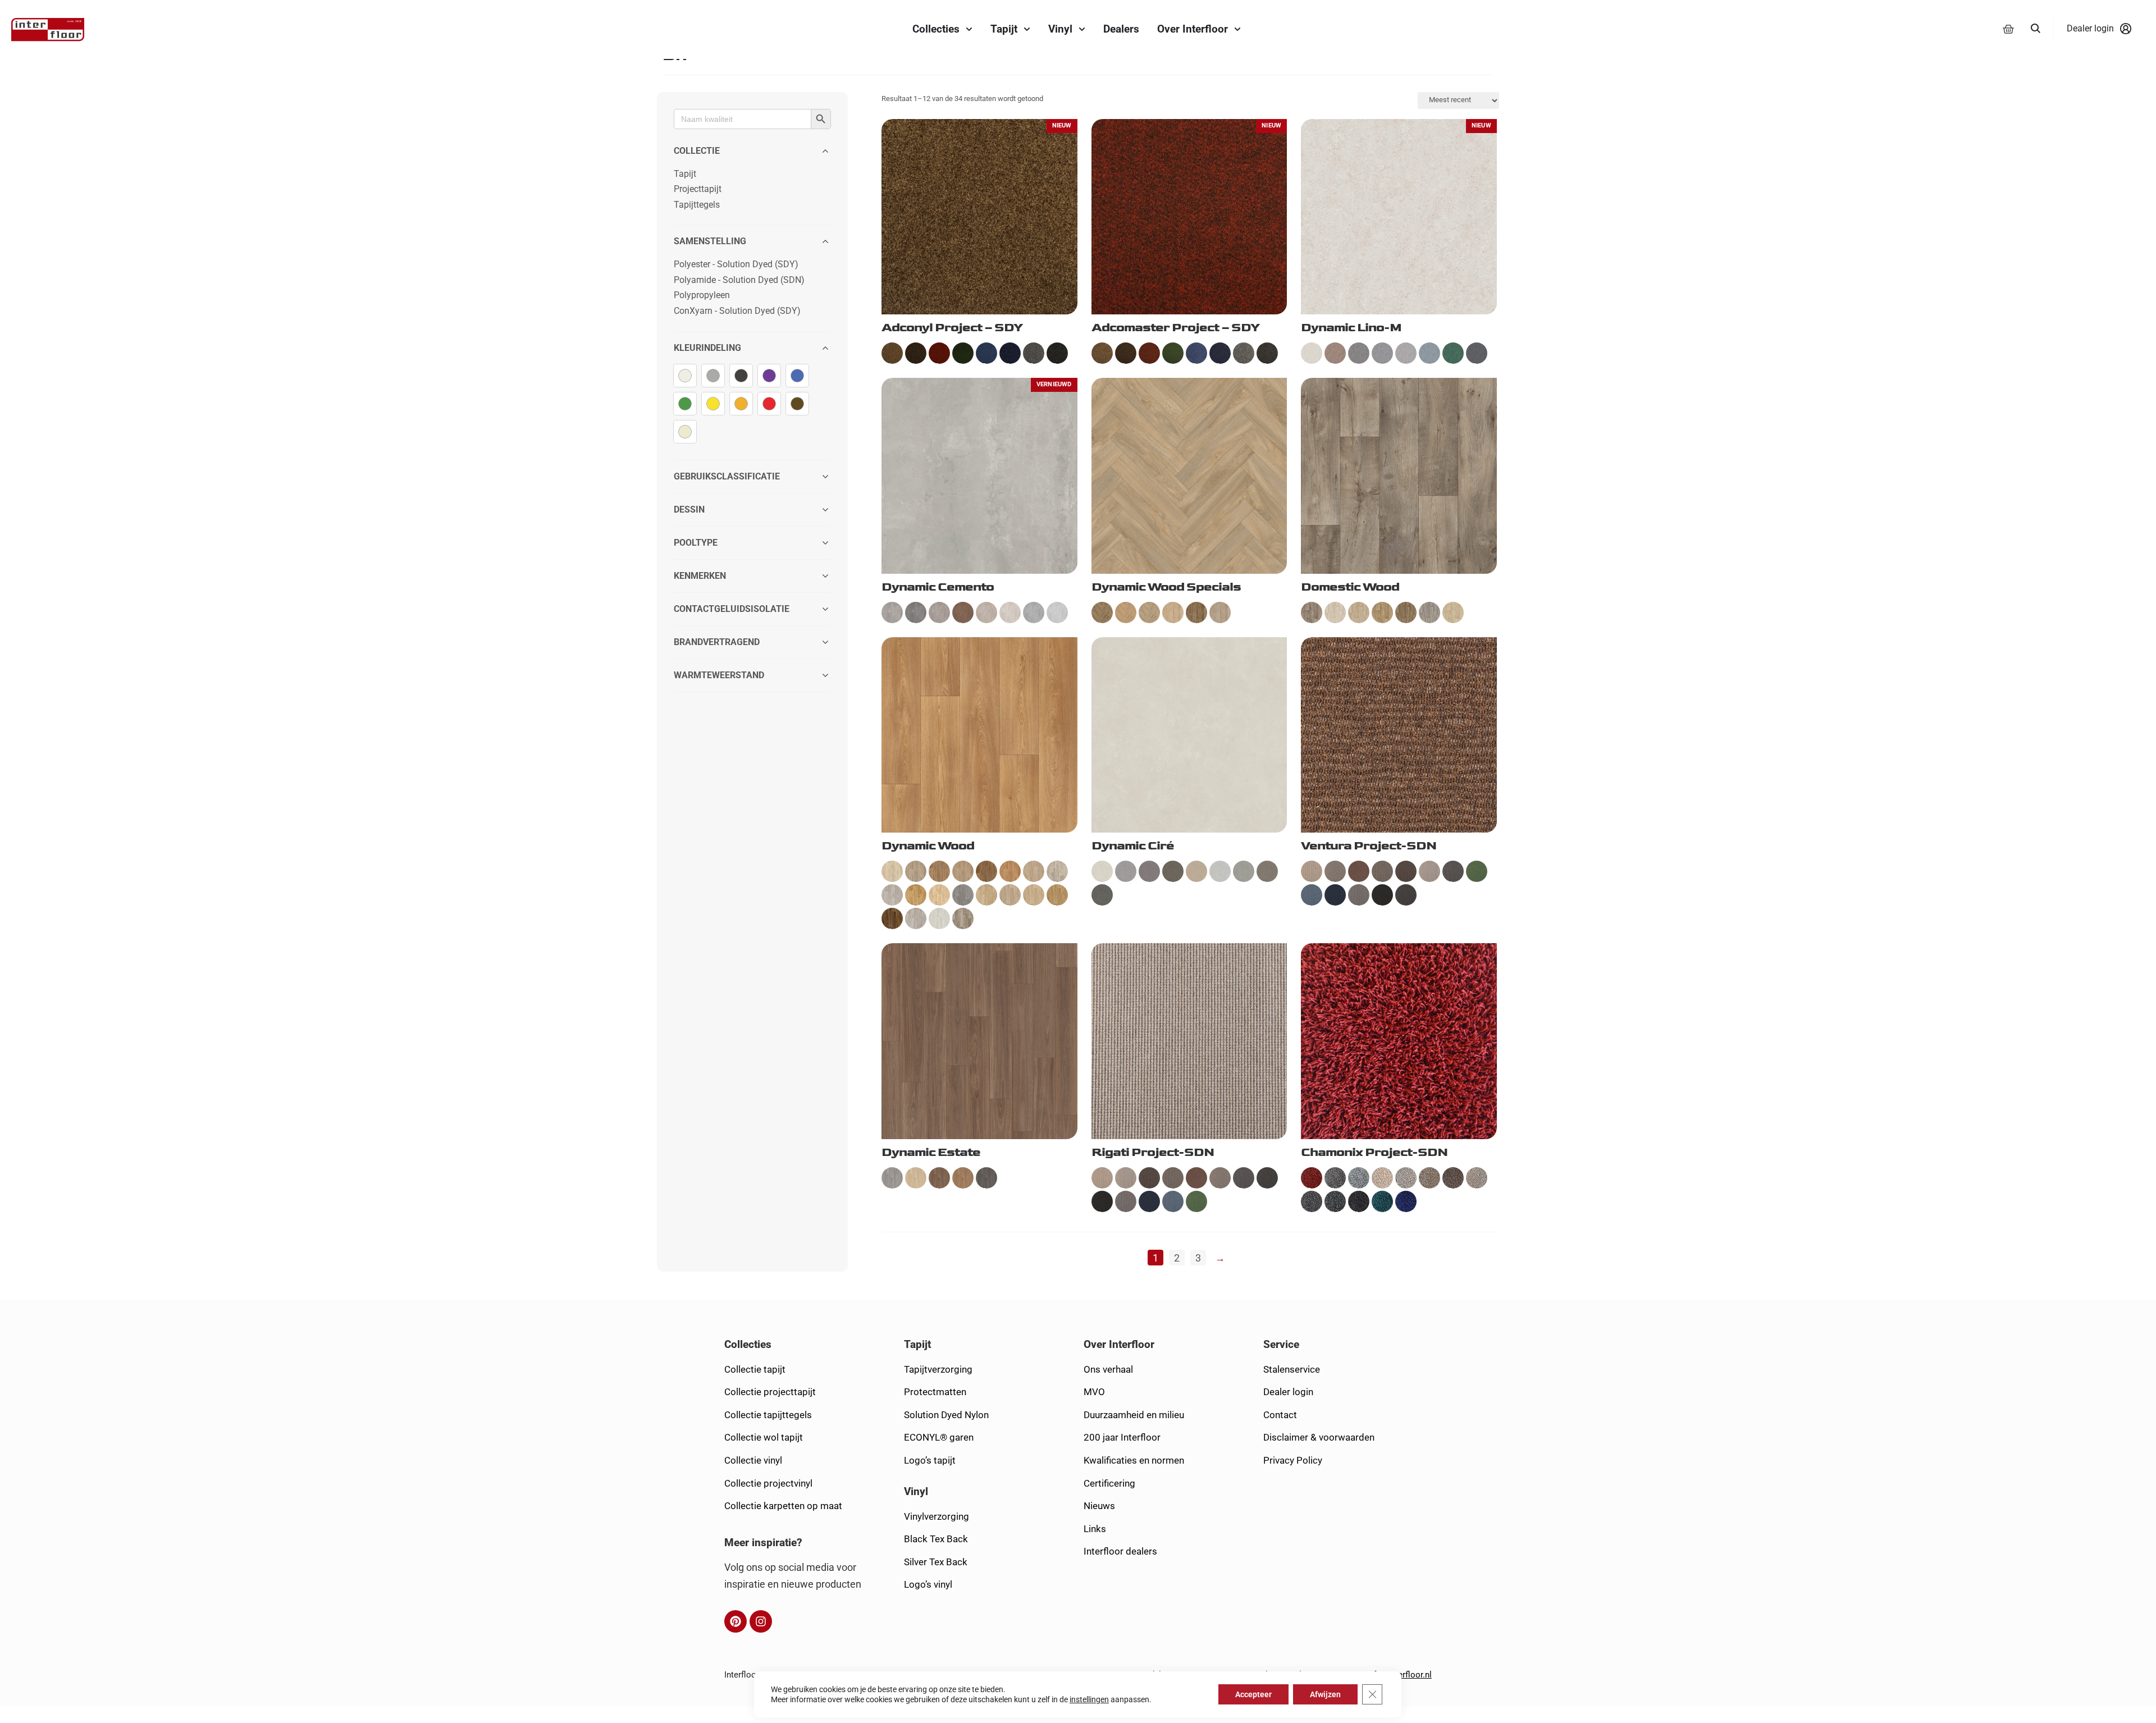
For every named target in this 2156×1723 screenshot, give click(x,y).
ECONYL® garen (939, 1437)
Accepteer (1254, 1694)
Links (1095, 1529)
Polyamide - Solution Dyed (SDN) (739, 280)
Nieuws (1099, 1506)
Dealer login (1288, 1392)
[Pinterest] (736, 1621)
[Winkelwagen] (2008, 29)
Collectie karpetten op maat (783, 1506)
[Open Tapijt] (1027, 29)
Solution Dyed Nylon (946, 1415)
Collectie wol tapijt (764, 1437)
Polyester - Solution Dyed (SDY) (736, 264)
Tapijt (685, 174)
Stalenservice (1292, 1369)
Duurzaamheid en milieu (1134, 1415)
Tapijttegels (697, 205)
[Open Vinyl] (1082, 29)
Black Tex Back (936, 1539)
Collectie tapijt (755, 1369)
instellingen (1089, 1699)
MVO (1094, 1392)
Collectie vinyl (753, 1460)
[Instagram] (761, 1621)
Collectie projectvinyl (768, 1483)
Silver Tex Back (936, 1562)
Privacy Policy (1293, 1460)
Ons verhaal (1108, 1369)
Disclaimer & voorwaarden (1319, 1437)
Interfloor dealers (1120, 1551)
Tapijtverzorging (938, 1369)
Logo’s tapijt (930, 1460)
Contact (1280, 1415)
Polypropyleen (702, 295)
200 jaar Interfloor (1122, 1437)
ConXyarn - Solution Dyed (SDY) (737, 311)
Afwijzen (1326, 1694)
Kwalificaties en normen (1134, 1460)
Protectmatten (935, 1392)
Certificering (1109, 1483)
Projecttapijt (698, 189)
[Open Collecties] (969, 29)
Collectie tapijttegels (768, 1415)
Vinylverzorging (937, 1516)
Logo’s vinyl (928, 1584)
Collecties (748, 1344)
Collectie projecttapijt (770, 1392)
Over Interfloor (1119, 1344)
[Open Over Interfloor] (1237, 29)
